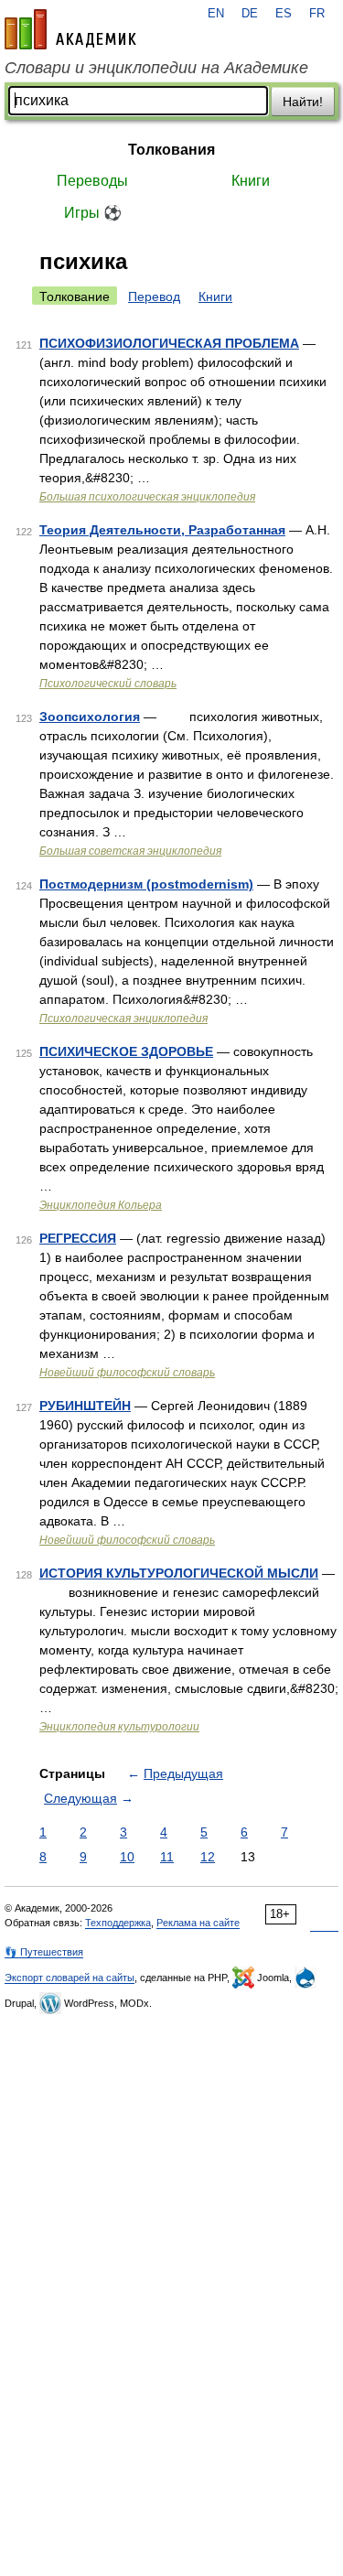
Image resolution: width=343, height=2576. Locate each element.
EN (216, 14)
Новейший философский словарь (127, 1373)
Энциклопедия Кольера (101, 1205)
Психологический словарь (108, 684)
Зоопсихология (90, 717)
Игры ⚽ (93, 213)
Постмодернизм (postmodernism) (146, 884)
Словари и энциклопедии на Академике (156, 68)
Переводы (92, 181)
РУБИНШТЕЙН (85, 1406)
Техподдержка (118, 1923)
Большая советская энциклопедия (130, 851)
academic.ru (70, 29)
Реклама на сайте (198, 1923)
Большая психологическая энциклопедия (147, 497)
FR (317, 14)
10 (127, 1857)
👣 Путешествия (44, 1952)
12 (208, 1857)
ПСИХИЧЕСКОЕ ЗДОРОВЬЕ (126, 1051)
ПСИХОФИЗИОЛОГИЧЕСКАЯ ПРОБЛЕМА (169, 343)
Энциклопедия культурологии (119, 1727)
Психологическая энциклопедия (123, 1019)
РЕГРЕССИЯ (78, 1238)
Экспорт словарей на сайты (70, 1978)
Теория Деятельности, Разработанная (162, 530)
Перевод (154, 296)
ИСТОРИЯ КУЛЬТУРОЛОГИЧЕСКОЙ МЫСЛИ (179, 1573)
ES (284, 14)
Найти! (303, 102)
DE (250, 14)
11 (167, 1857)
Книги (251, 181)
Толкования (171, 150)
